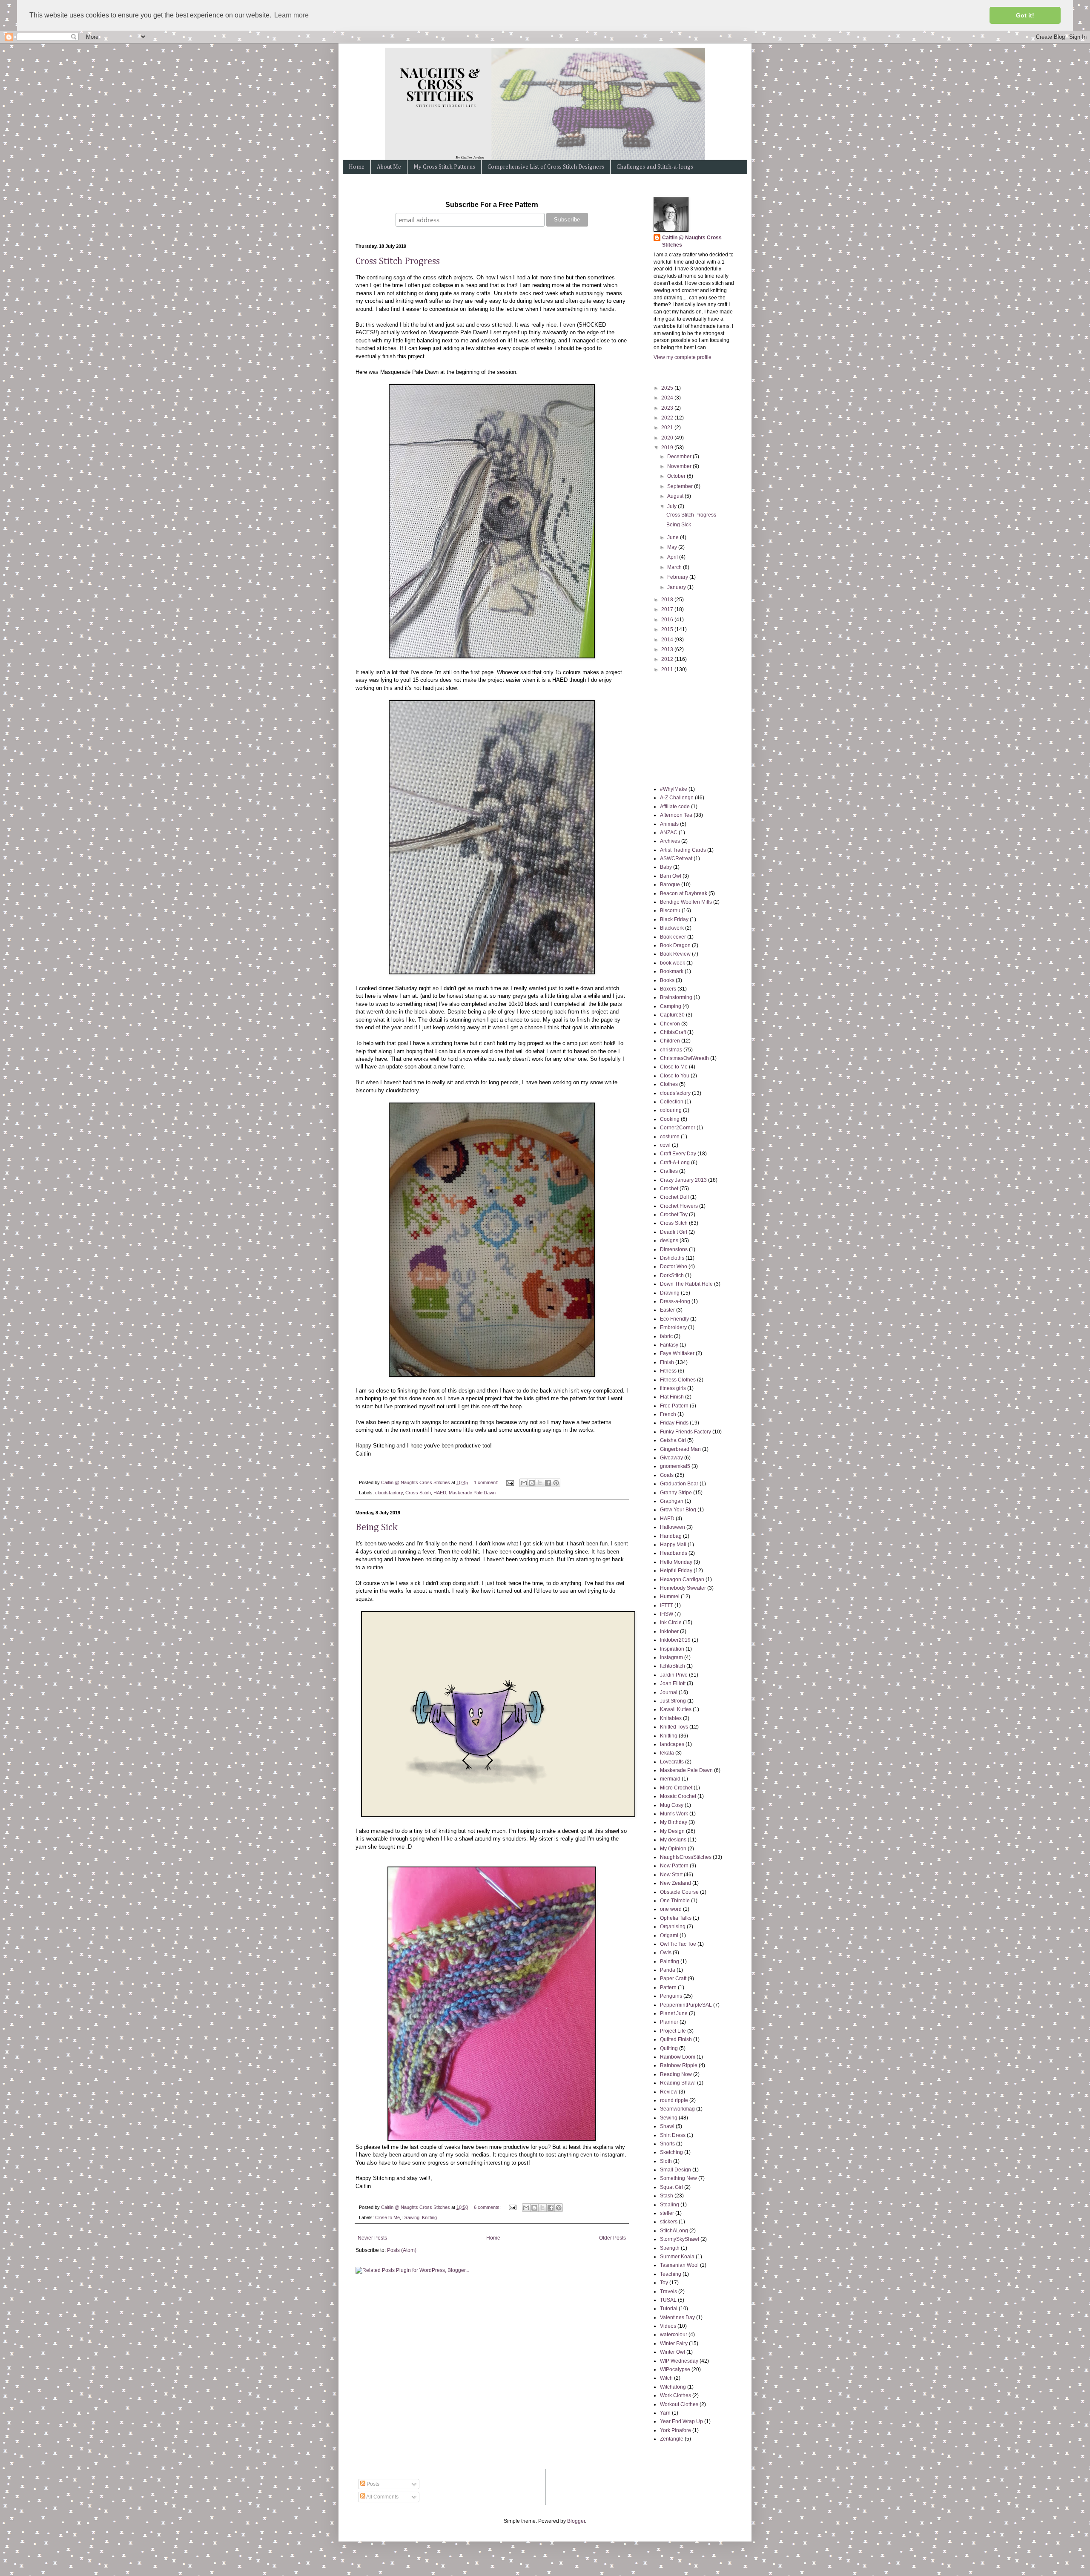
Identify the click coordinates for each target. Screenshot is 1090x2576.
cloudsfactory (389, 1493)
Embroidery (673, 1327)
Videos (668, 2326)
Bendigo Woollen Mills (686, 902)
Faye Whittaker (677, 1353)
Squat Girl (671, 2187)
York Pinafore (676, 2430)
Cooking (670, 1119)
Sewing (669, 2118)
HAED (440, 1493)
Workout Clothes (679, 2404)
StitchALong (674, 2231)
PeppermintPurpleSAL (686, 2005)
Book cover (673, 937)
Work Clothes (676, 2395)
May (673, 547)
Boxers (668, 989)
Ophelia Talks (676, 1918)
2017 (668, 609)
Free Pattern (674, 1406)
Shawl (667, 2126)
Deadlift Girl (674, 1232)
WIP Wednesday (679, 2361)
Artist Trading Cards (683, 850)
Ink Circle (671, 1623)
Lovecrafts (672, 1762)
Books (667, 980)
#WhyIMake (674, 789)
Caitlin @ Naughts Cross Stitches (692, 241)
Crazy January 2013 (683, 1180)
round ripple (674, 2100)
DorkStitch (672, 1275)
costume (670, 1137)
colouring (671, 1110)
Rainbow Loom (678, 2057)
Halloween (673, 1527)
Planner (669, 2022)
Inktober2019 (675, 1640)
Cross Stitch (418, 1493)
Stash (667, 2196)
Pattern (668, 1987)
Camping (671, 1006)
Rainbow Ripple (679, 2065)
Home (357, 167)
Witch (666, 2378)
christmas (671, 1050)
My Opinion (673, 1849)
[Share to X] (540, 1483)
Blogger (576, 2521)
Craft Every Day (678, 1154)
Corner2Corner (678, 1128)
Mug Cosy (672, 1805)
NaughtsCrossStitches (686, 1857)
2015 (668, 629)
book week (673, 963)
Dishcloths (672, 1258)
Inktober (669, 1631)
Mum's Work (674, 1814)
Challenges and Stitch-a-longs (655, 167)
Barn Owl (671, 876)
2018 (668, 600)
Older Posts (612, 2238)
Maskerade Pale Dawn (472, 1493)
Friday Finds (674, 1423)
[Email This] (524, 1483)
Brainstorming (676, 997)
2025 (668, 388)
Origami (669, 1936)
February (678, 577)
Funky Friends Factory (686, 1432)
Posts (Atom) (402, 2250)
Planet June (674, 2013)
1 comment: (487, 1482)
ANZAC (669, 833)
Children (670, 1041)
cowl (665, 1145)
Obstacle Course (679, 1892)
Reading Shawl (678, 2083)
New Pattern (674, 1866)
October (677, 476)
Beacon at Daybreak (684, 893)
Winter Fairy (674, 2343)
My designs (673, 1840)
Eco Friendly (674, 1319)
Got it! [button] (1025, 15)
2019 (668, 448)
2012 (668, 659)
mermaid (670, 1779)
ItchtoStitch (673, 1666)
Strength (670, 2248)
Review (669, 2092)
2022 (668, 418)
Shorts (667, 2144)
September (681, 486)
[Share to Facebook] (548, 1483)
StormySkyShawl (680, 2239)
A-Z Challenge (677, 798)
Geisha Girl (673, 1440)
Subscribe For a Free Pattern (492, 205)
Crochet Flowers (679, 1206)
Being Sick (377, 1528)
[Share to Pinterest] (556, 1483)
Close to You (675, 1076)
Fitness (668, 1371)
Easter (667, 1310)
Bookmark (672, 971)
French (668, 1414)
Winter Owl (673, 2352)
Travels (668, 2292)
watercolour (674, 2335)
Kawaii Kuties (676, 1709)
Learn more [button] (291, 15)
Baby (666, 867)
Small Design (676, 2170)
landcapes (672, 1744)
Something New (678, 2178)
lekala (667, 1753)
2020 (668, 438)
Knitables (671, 1718)
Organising (673, 1927)
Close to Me (387, 2217)
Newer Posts (372, 2238)
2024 (668, 398)
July (673, 506)
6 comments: (488, 2207)
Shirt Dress (673, 2135)
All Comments (382, 2497)
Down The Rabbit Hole (686, 1284)
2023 (668, 408)
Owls (666, 1953)
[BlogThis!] (532, 1483)
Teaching (671, 2274)
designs (669, 1241)
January (677, 587)
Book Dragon (675, 945)
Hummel (670, 1597)
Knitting (429, 2217)
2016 (668, 620)
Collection (672, 1102)
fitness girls (673, 1388)
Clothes (669, 1084)
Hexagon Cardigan (682, 1579)
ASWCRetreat (676, 859)
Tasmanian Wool (679, 2265)
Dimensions (674, 1249)
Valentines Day (677, 2318)
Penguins (671, 1996)
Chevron (670, 1024)
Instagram (671, 1657)
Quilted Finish (676, 2039)
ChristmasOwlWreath (684, 1058)
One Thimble (675, 1901)
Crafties (669, 1171)
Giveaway (671, 1458)
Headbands (674, 1553)
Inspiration (672, 1649)
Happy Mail (673, 1545)
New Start (671, 1875)
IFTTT (667, 1605)
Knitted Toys (674, 1727)
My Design (672, 1831)
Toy (664, 2283)
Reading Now (676, 2074)
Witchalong (673, 2387)
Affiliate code (675, 807)
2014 (668, 640)
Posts (372, 2484)
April (673, 557)
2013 (668, 649)
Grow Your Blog (678, 1510)
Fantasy (669, 1345)
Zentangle (672, 2439)
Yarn (665, 2413)
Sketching (671, 2152)
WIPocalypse (675, 2369)
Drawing (411, 2217)
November (680, 466)
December (680, 457)
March (675, 567)
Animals (669, 824)
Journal (669, 1692)
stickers (669, 2222)
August (676, 496)
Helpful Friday (676, 1571)
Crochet (669, 1189)
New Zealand (676, 1883)
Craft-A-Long (675, 1163)
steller (667, 2213)
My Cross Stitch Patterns (444, 167)
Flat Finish (672, 1397)
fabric (666, 1336)
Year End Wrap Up (681, 2421)
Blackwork (672, 928)
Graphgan (672, 1501)
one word (671, 1909)
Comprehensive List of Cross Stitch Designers (546, 167)
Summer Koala (677, 2257)
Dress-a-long (675, 1301)
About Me (389, 167)
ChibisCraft (673, 1032)
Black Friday (674, 919)
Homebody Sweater (683, 1588)
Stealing (670, 2205)
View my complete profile (683, 357)
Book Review (675, 954)
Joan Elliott (673, 1683)
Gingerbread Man (680, 1449)
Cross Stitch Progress (398, 261)
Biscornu (670, 910)
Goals (667, 1475)
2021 (668, 428)
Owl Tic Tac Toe (678, 1944)
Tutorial (669, 2309)
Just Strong (673, 1701)
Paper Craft (673, 1979)
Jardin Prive (674, 1675)
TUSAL (668, 2300)
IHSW (667, 1614)
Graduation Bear (679, 1484)
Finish (667, 1362)
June (674, 537)
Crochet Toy (674, 1215)
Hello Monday (676, 1562)
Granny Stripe (676, 1493)
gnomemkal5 (675, 1466)
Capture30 (672, 1015)
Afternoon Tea (676, 815)
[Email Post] (510, 1482)
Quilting (669, 2048)
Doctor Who (674, 1266)
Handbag (671, 1536)
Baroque (670, 885)
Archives (670, 841)
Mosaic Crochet (678, 1796)
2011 (668, 669)
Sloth (666, 2161)
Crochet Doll (674, 1197)
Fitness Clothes (678, 1380)
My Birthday (674, 1822)
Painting (670, 1961)
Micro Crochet (676, 1788)
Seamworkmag (677, 2109)
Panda (668, 1970)
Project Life (673, 2031)
